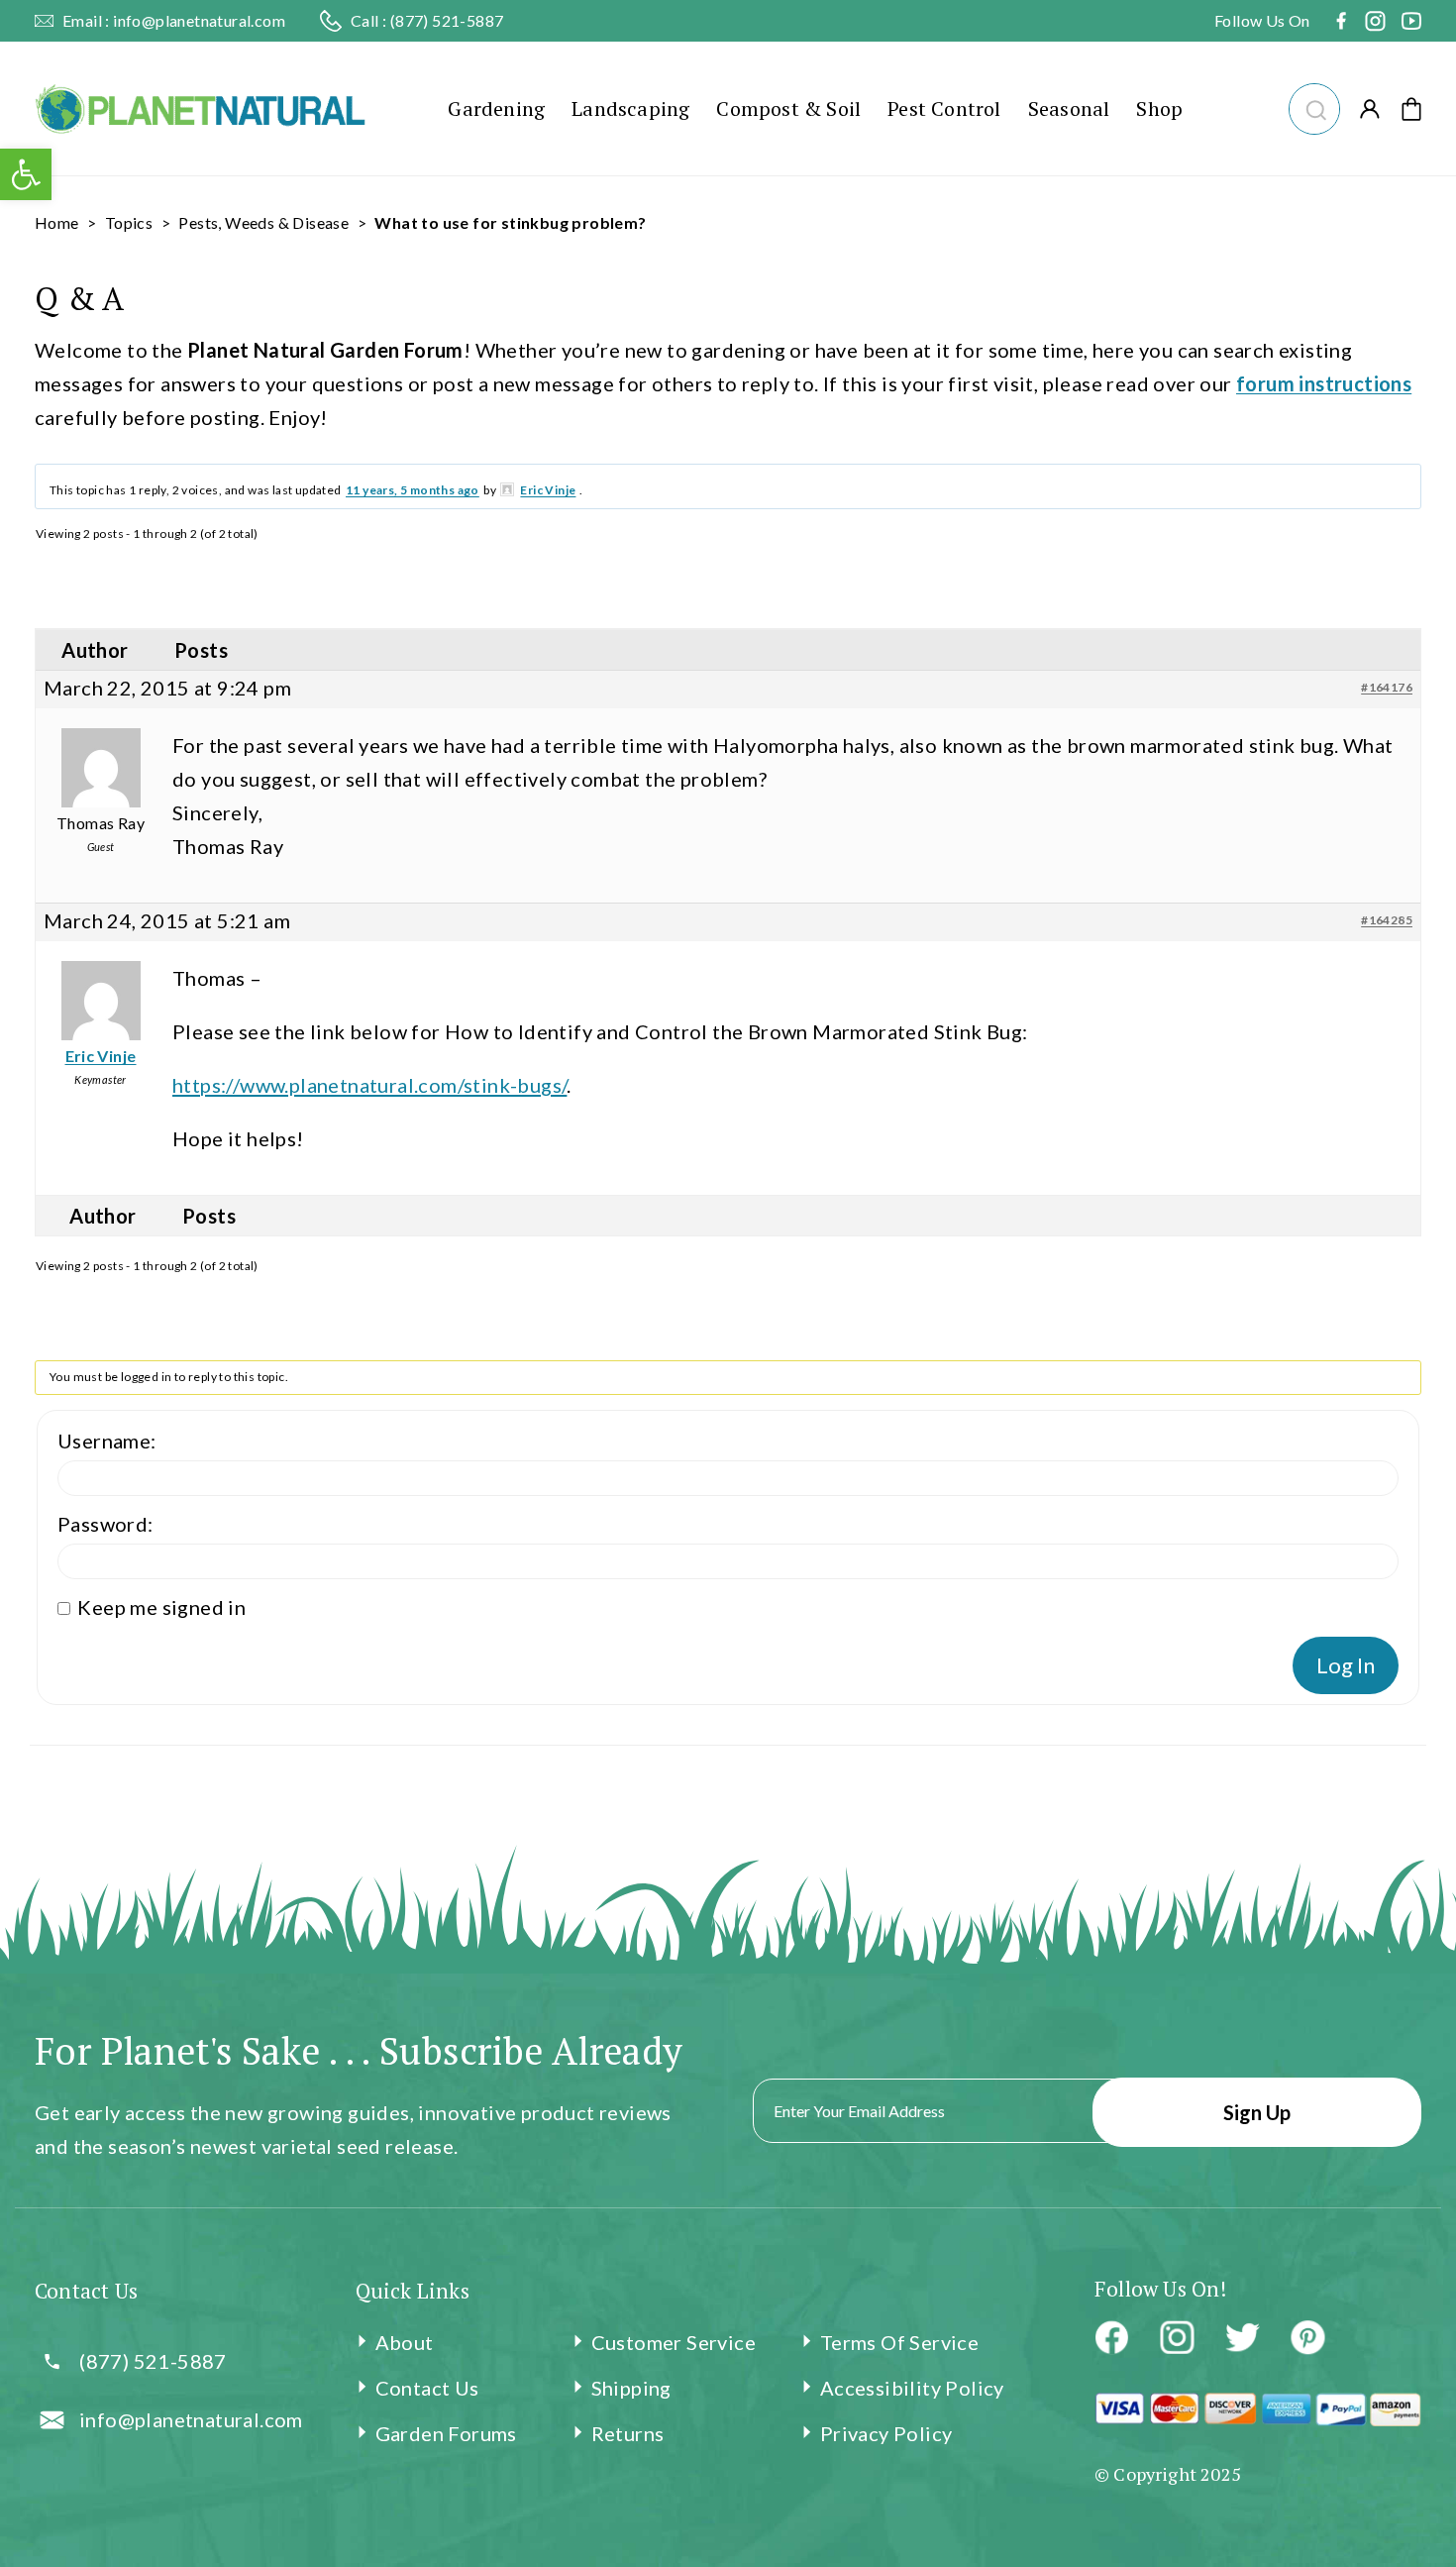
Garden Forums (446, 2433)
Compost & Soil (788, 108)
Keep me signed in (161, 1607)
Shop (1159, 108)
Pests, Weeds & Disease (263, 222)
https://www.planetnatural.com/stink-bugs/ (369, 1085)
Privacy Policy (886, 2433)
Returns (628, 2433)
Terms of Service (899, 2342)
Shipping (631, 2388)
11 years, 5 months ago (413, 490)
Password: (105, 1524)
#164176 (1387, 687)
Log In (1346, 1665)
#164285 (1387, 920)
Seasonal (1069, 108)
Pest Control (944, 108)
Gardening (496, 108)
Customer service (674, 2342)
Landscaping (630, 108)
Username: (107, 1441)
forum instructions (1324, 383)
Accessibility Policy (912, 2388)
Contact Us (427, 2388)
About (405, 2342)
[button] (1314, 107)
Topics (129, 222)
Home (57, 222)
